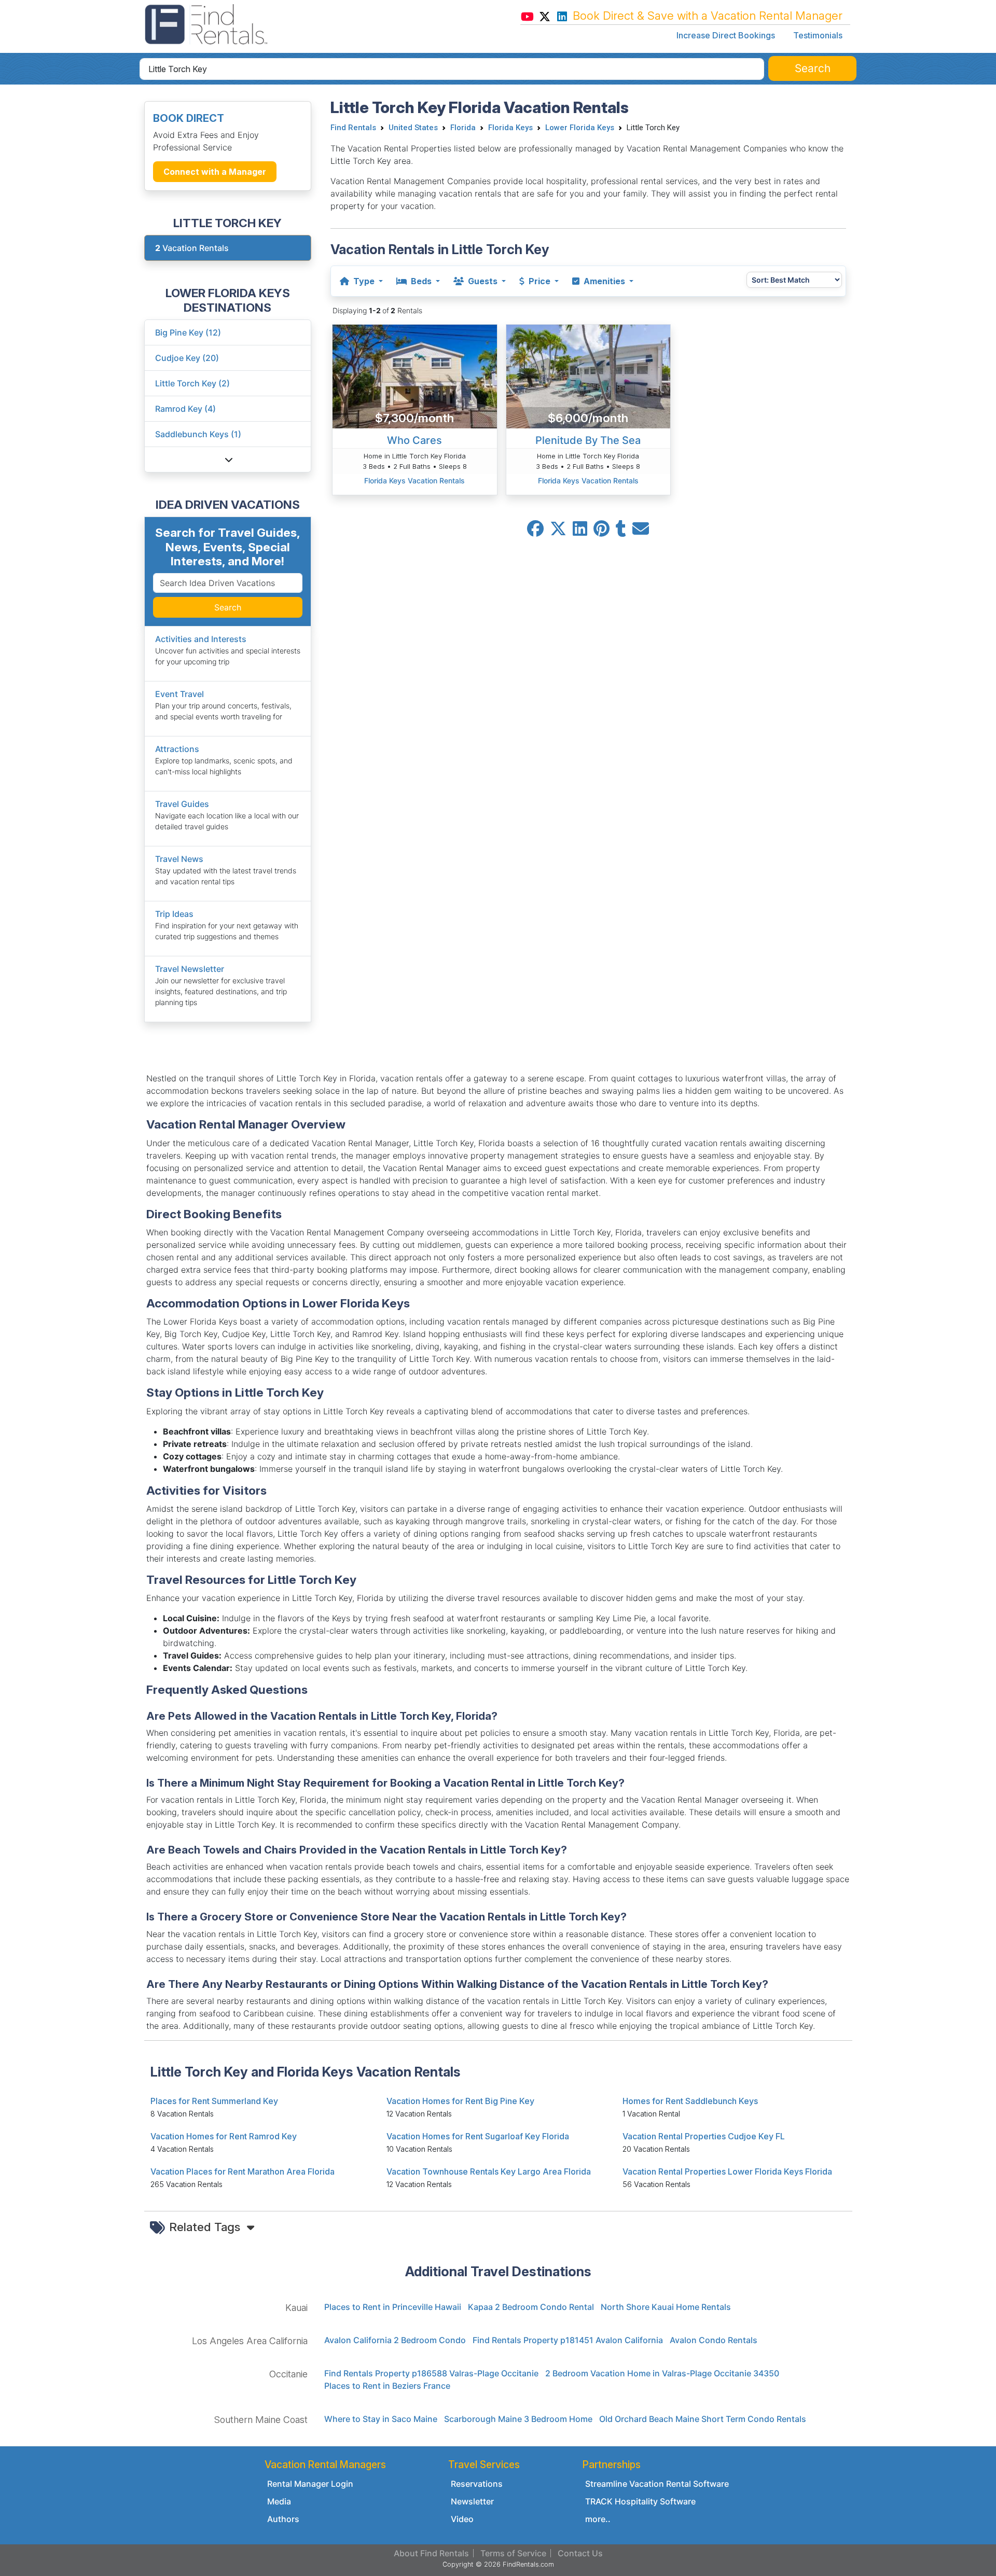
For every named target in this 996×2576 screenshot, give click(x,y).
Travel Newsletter (190, 969)
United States (413, 128)
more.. (598, 2519)
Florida (463, 128)
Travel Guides (182, 804)
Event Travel (179, 694)
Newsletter (472, 2501)
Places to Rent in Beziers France (387, 2386)
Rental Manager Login (310, 2484)
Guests (483, 281)
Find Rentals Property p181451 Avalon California (568, 2340)
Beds (421, 281)
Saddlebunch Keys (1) (198, 434)
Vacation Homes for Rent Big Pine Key (460, 2101)
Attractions (177, 749)
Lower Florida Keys (580, 128)
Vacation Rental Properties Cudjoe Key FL (704, 2136)
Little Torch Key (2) (192, 383)
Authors (283, 2519)
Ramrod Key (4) (185, 409)
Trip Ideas (174, 914)
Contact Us (580, 2553)
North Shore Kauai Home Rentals (666, 2307)
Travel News (179, 859)
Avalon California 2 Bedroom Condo (395, 2340)
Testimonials (818, 35)
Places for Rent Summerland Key (214, 2101)
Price (539, 281)
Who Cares (414, 440)
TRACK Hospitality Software (640, 2501)
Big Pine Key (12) (188, 332)
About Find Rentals (431, 2553)
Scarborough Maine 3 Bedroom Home (518, 2419)
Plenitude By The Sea (588, 440)
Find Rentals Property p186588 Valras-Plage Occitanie (431, 2373)
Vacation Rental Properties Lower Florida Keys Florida (727, 2171)
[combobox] (452, 69)
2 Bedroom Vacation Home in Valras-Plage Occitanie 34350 (662, 2373)
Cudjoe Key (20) (187, 358)
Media (279, 2501)
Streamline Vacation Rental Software (657, 2484)
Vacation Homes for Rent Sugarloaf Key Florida (478, 2136)
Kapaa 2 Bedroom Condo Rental (531, 2307)
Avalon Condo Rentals (714, 2340)
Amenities (604, 281)
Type (364, 281)
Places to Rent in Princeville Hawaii (393, 2307)
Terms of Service (513, 2553)
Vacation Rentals (192, 248)
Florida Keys (510, 128)
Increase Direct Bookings (726, 35)
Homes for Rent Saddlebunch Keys (690, 2101)
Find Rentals (353, 128)
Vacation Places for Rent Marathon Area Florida (243, 2171)
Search (228, 607)
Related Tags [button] (206, 2227)
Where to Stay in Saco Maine (381, 2419)
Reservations (477, 2484)
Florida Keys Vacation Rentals (414, 481)
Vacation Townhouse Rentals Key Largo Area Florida (489, 2171)
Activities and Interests (201, 639)
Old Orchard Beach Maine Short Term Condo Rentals (703, 2419)
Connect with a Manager (215, 172)
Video (462, 2519)
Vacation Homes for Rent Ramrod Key (224, 2136)
